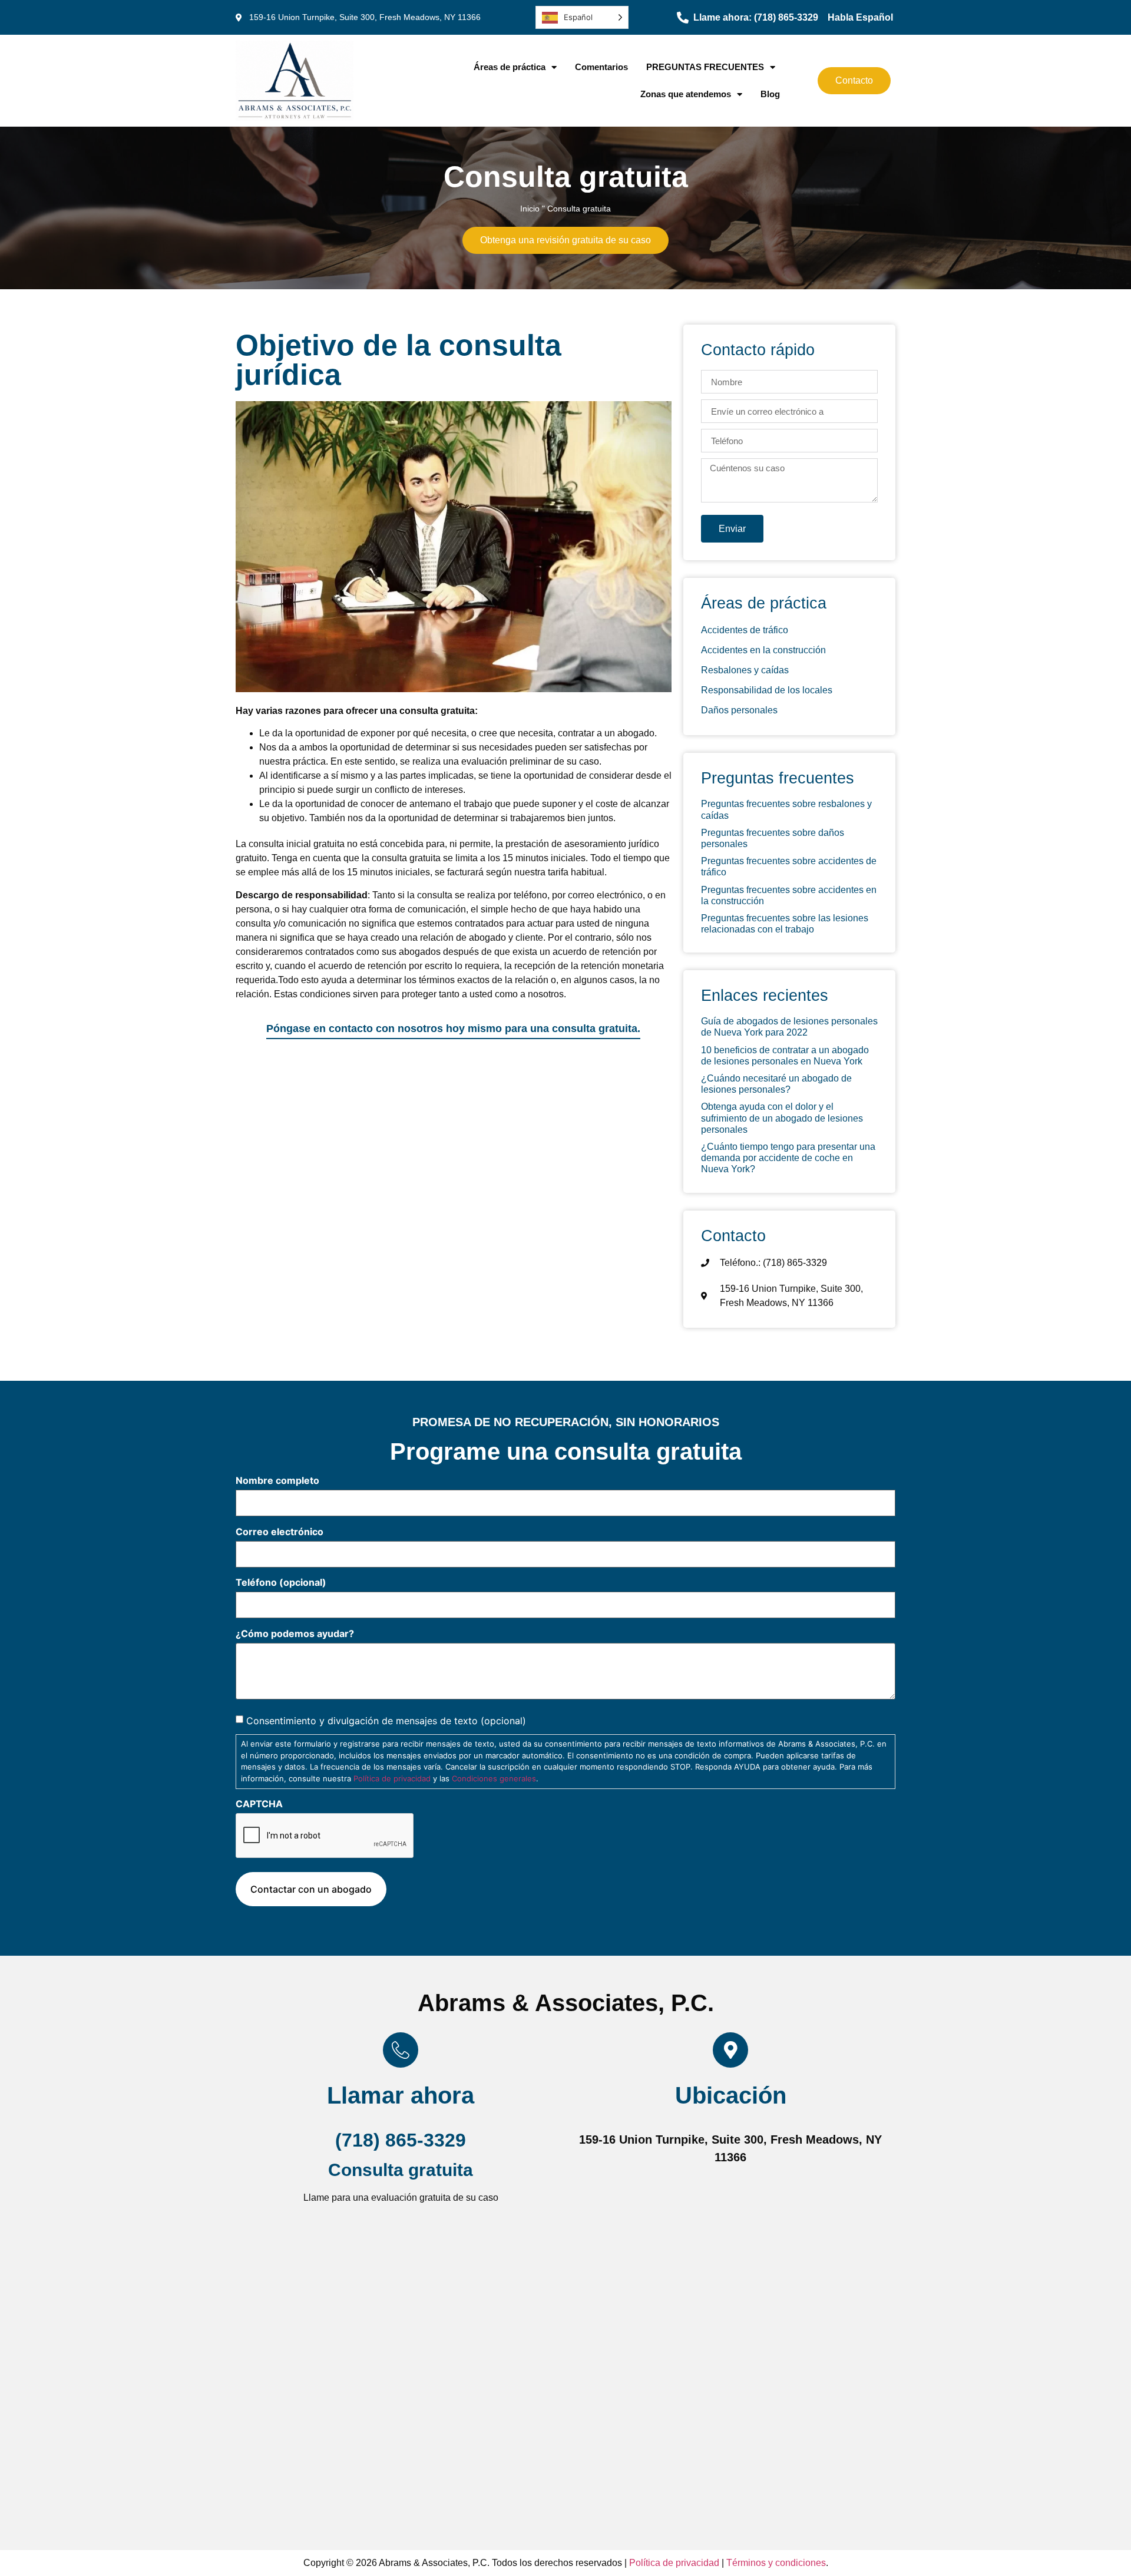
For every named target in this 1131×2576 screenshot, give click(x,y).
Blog (770, 94)
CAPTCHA (259, 1804)
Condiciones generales (494, 1778)
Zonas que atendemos (686, 94)
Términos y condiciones (776, 2563)
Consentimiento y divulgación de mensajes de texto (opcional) (386, 1721)
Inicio (530, 209)
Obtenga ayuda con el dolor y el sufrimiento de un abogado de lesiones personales (782, 1118)
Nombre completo (277, 1480)
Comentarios (601, 67)
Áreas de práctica (510, 67)
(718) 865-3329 (401, 2140)
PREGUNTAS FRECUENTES (705, 67)
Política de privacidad (392, 1778)
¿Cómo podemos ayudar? (295, 1633)
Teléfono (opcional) (281, 1582)
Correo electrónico (280, 1532)
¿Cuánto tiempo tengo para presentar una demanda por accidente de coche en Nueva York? (788, 1158)
